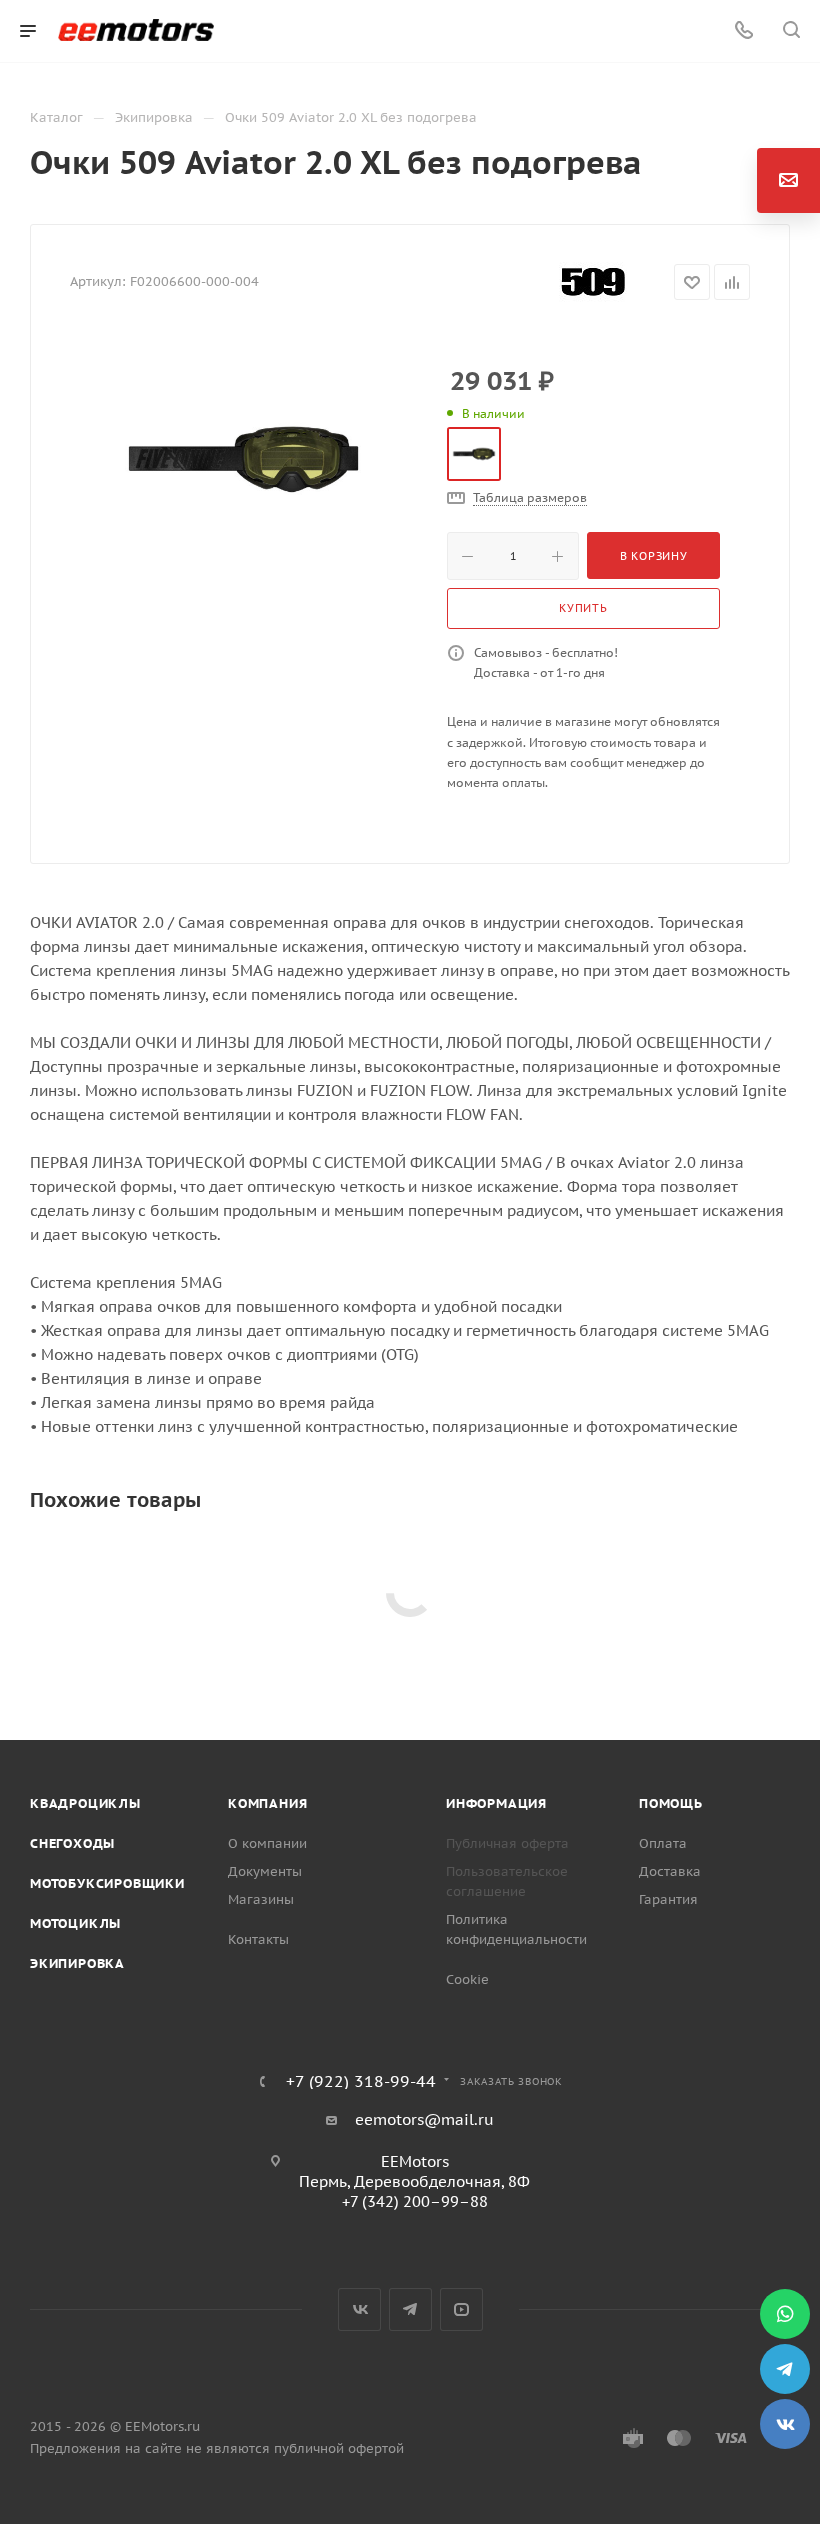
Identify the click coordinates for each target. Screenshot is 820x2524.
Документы (265, 1871)
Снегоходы (72, 1843)
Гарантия (668, 1899)
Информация (496, 1803)
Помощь (671, 1803)
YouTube (461, 2309)
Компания (267, 1803)
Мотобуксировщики (107, 1883)
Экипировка (77, 1963)
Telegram (410, 2309)
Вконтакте (359, 2309)
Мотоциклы (75, 1923)
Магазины (261, 1899)
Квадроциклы (85, 1803)
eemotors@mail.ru (424, 2119)
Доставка (670, 1871)
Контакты (258, 1939)
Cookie (467, 1979)
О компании (267, 1843)
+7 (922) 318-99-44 (361, 2081)
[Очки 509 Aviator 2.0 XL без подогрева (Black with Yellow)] (243, 459)
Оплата (663, 1843)
